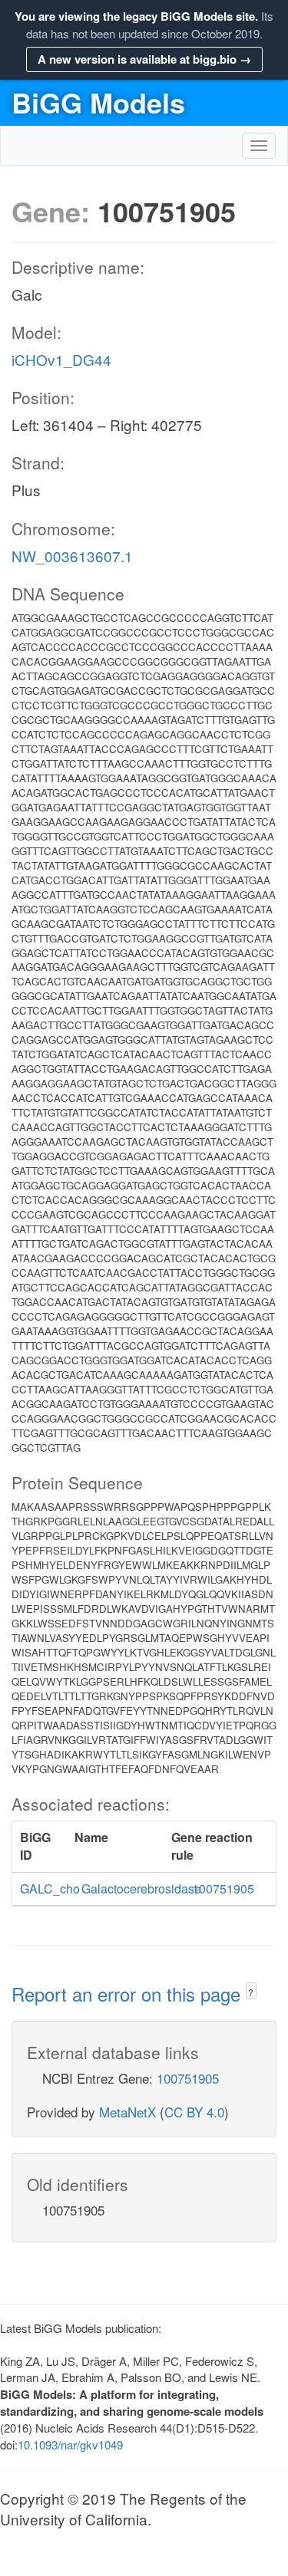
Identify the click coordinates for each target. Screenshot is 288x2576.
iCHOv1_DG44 (61, 359)
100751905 (188, 2078)
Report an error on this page (129, 1994)
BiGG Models (98, 102)
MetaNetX (127, 2112)
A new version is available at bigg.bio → (144, 59)
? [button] (251, 1992)
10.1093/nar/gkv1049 (70, 2444)
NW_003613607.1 (72, 556)
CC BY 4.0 (194, 2112)
